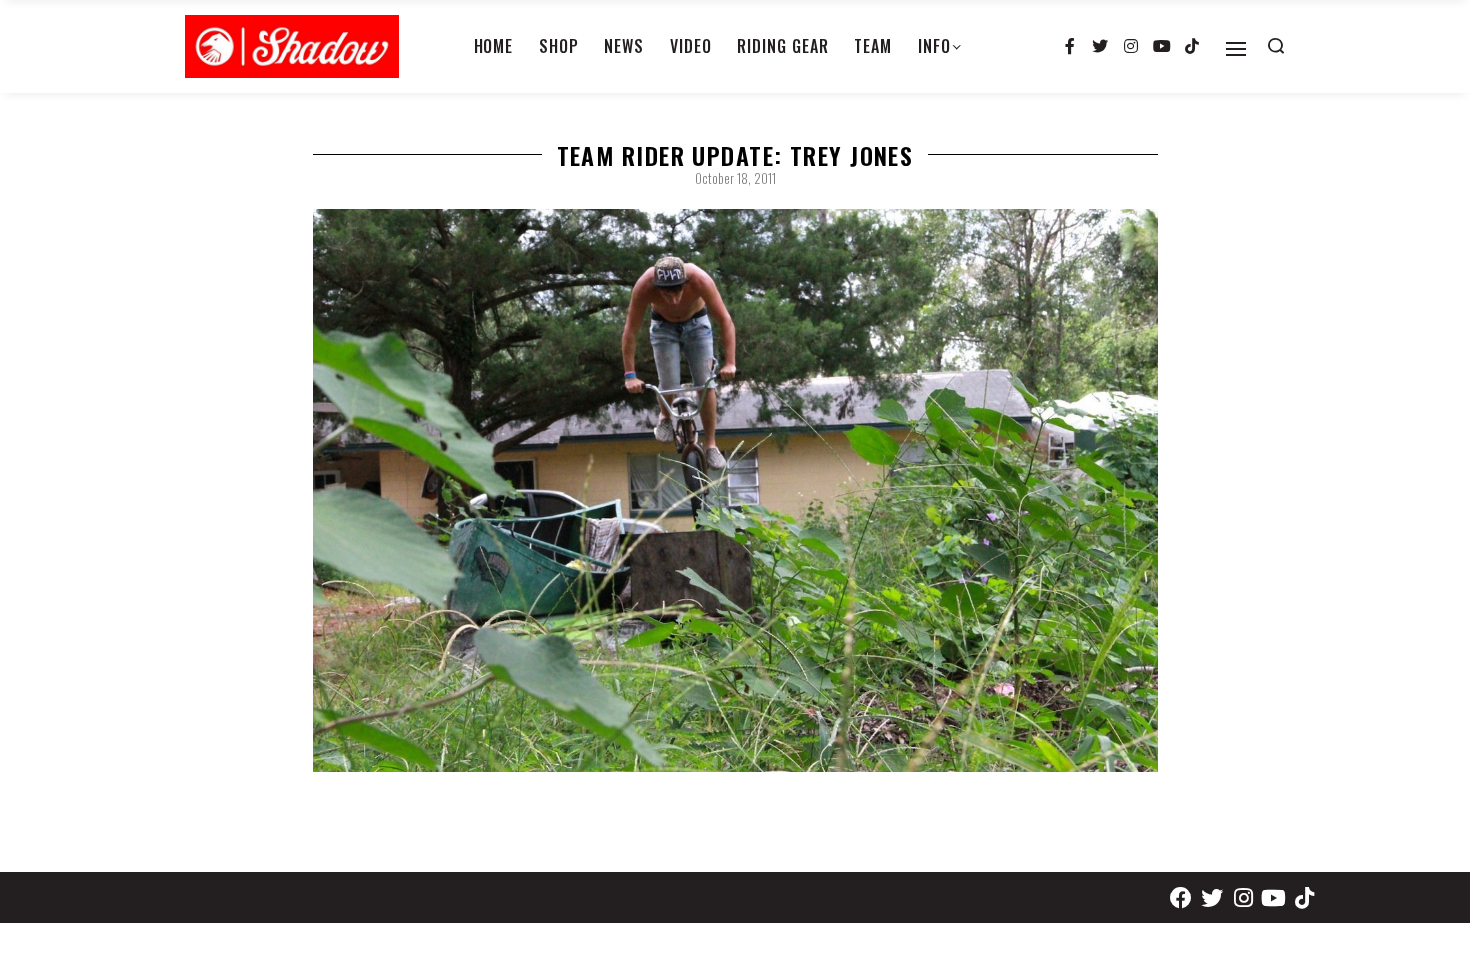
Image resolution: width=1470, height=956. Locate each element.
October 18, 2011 (735, 178)
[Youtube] (1162, 47)
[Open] (1236, 49)
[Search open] (1276, 46)
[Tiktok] (1192, 47)
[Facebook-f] (1070, 47)
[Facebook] (1181, 897)
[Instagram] (1131, 47)
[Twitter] (1101, 47)
